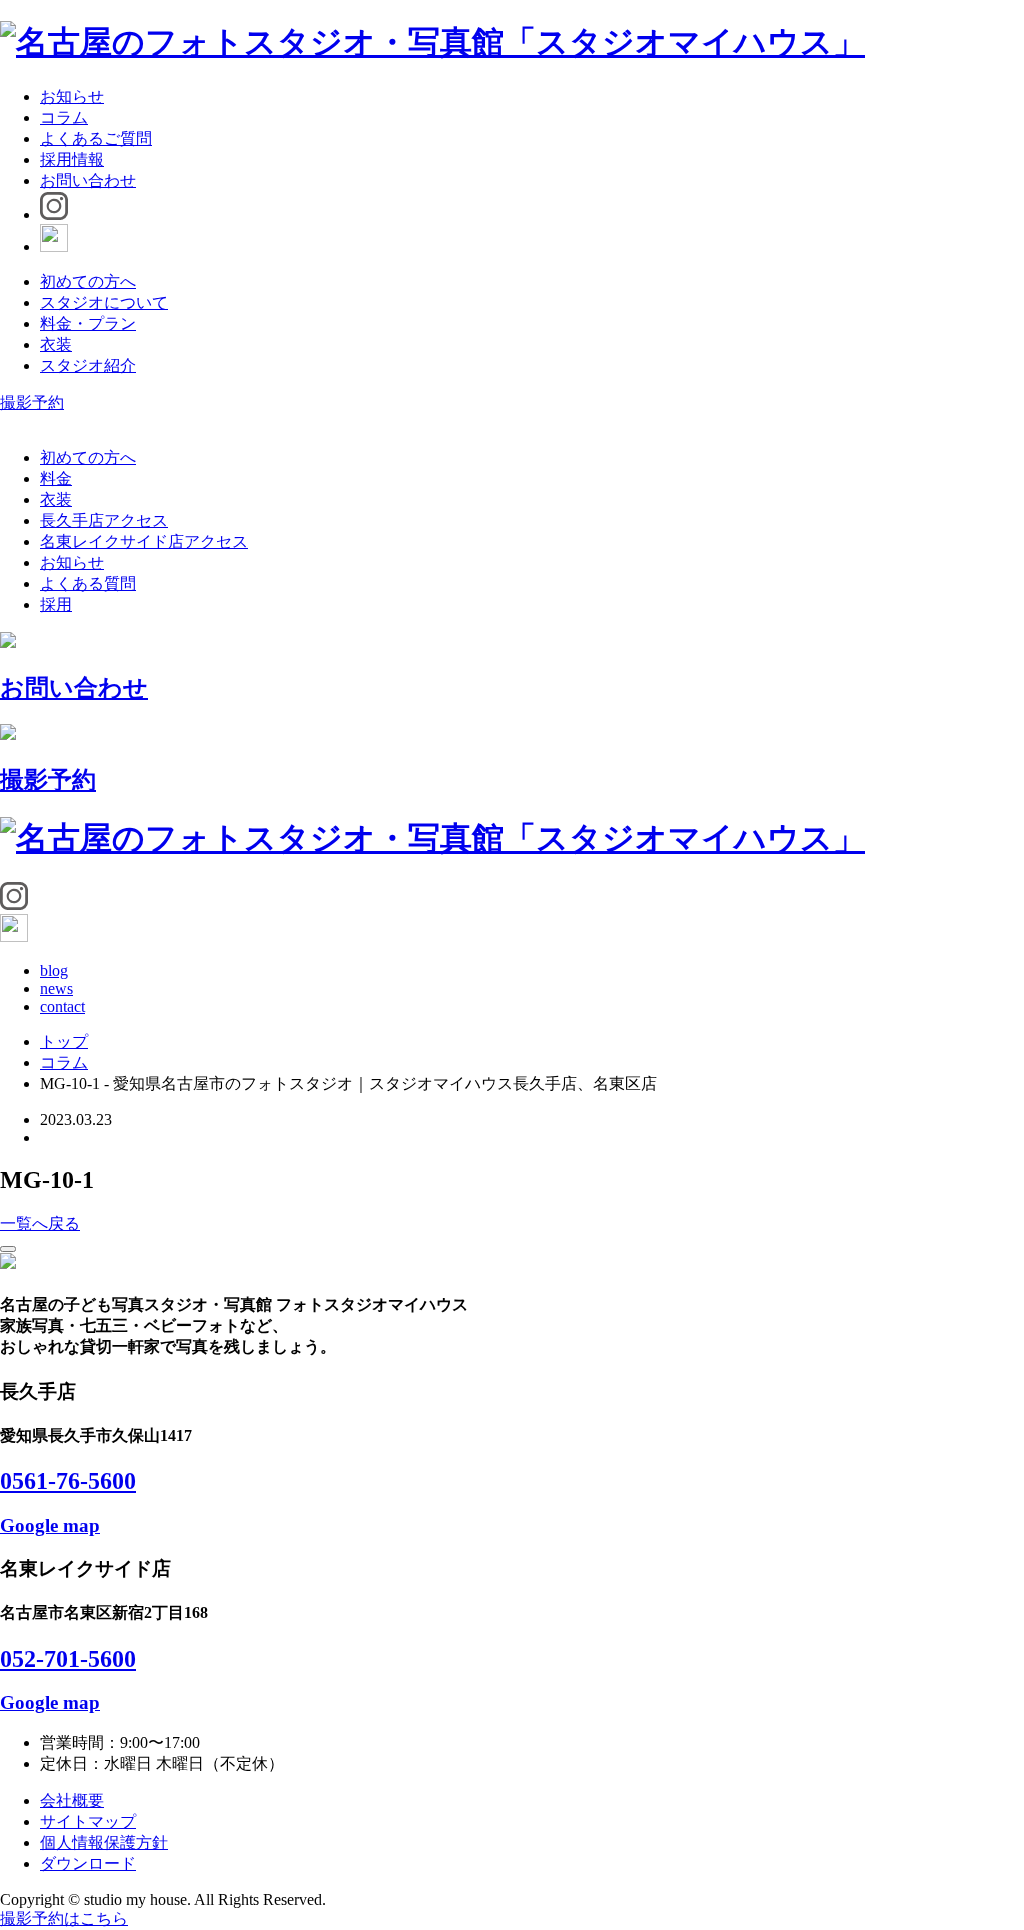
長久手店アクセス (104, 520)
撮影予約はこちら (64, 1918)
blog (54, 970)
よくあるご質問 (96, 138)
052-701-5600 (68, 1659)
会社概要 (72, 1800)
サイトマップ (88, 1821)
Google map (50, 1525)
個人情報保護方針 (104, 1842)
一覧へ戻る (40, 1223)
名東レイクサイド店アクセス (144, 541)
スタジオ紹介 (88, 365)
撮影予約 (32, 402)
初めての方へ (88, 281)
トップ (64, 1041)
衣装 (56, 344)
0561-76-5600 (68, 1481)
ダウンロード (88, 1863)
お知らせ (72, 96)
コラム (64, 117)
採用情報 (72, 159)
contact (62, 1006)
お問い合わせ (88, 180)
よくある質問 (88, 583)
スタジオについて (104, 302)
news (56, 988)
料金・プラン (88, 323)
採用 (56, 604)
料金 (56, 478)
